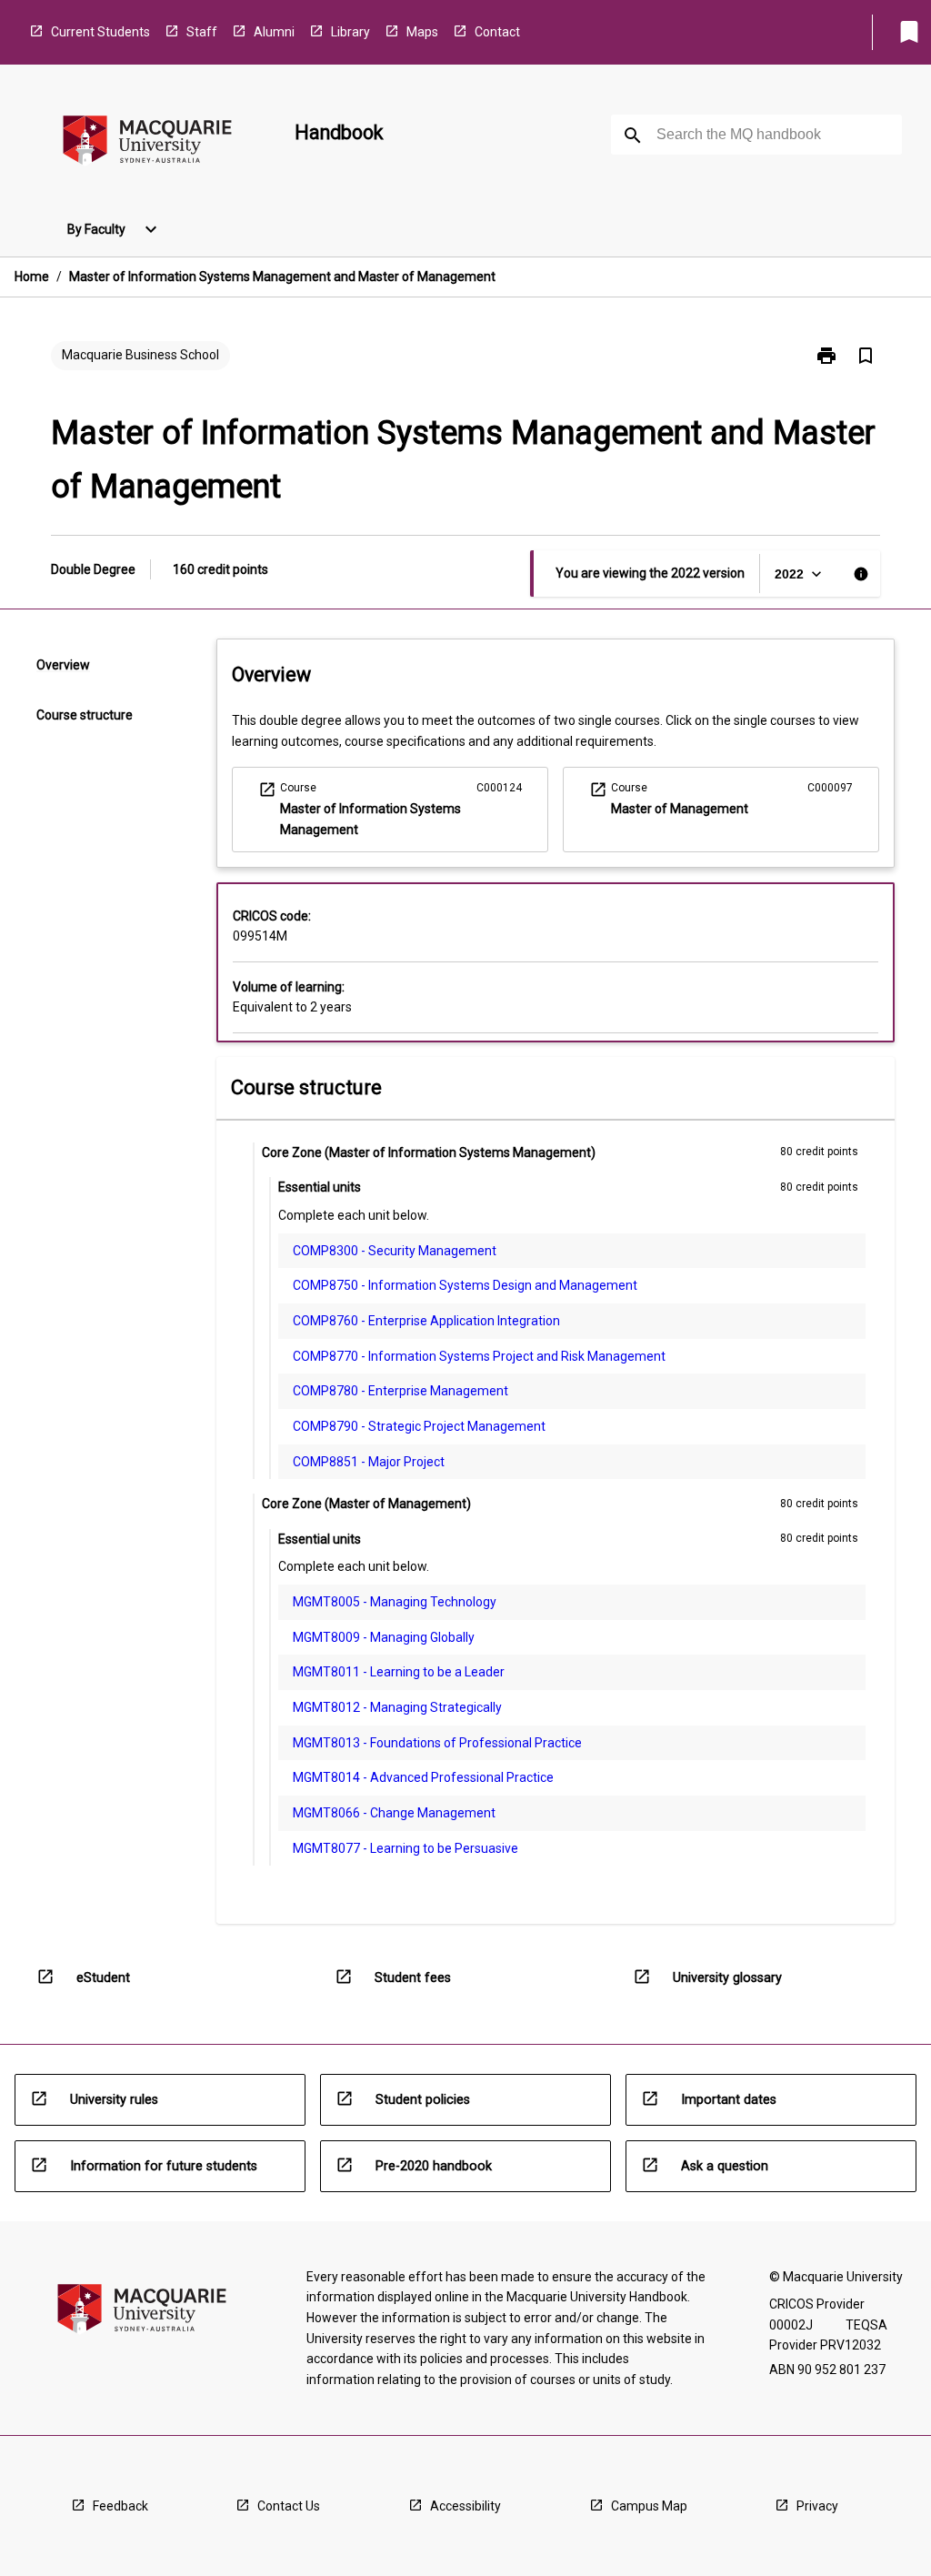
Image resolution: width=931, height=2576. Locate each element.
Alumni (274, 32)
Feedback (120, 2506)
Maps (422, 32)
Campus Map (649, 2506)
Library (350, 32)
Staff (202, 32)
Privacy (817, 2506)
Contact (497, 32)
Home (32, 277)
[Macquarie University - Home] (147, 143)
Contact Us (289, 2506)
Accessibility (465, 2506)
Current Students (100, 32)
